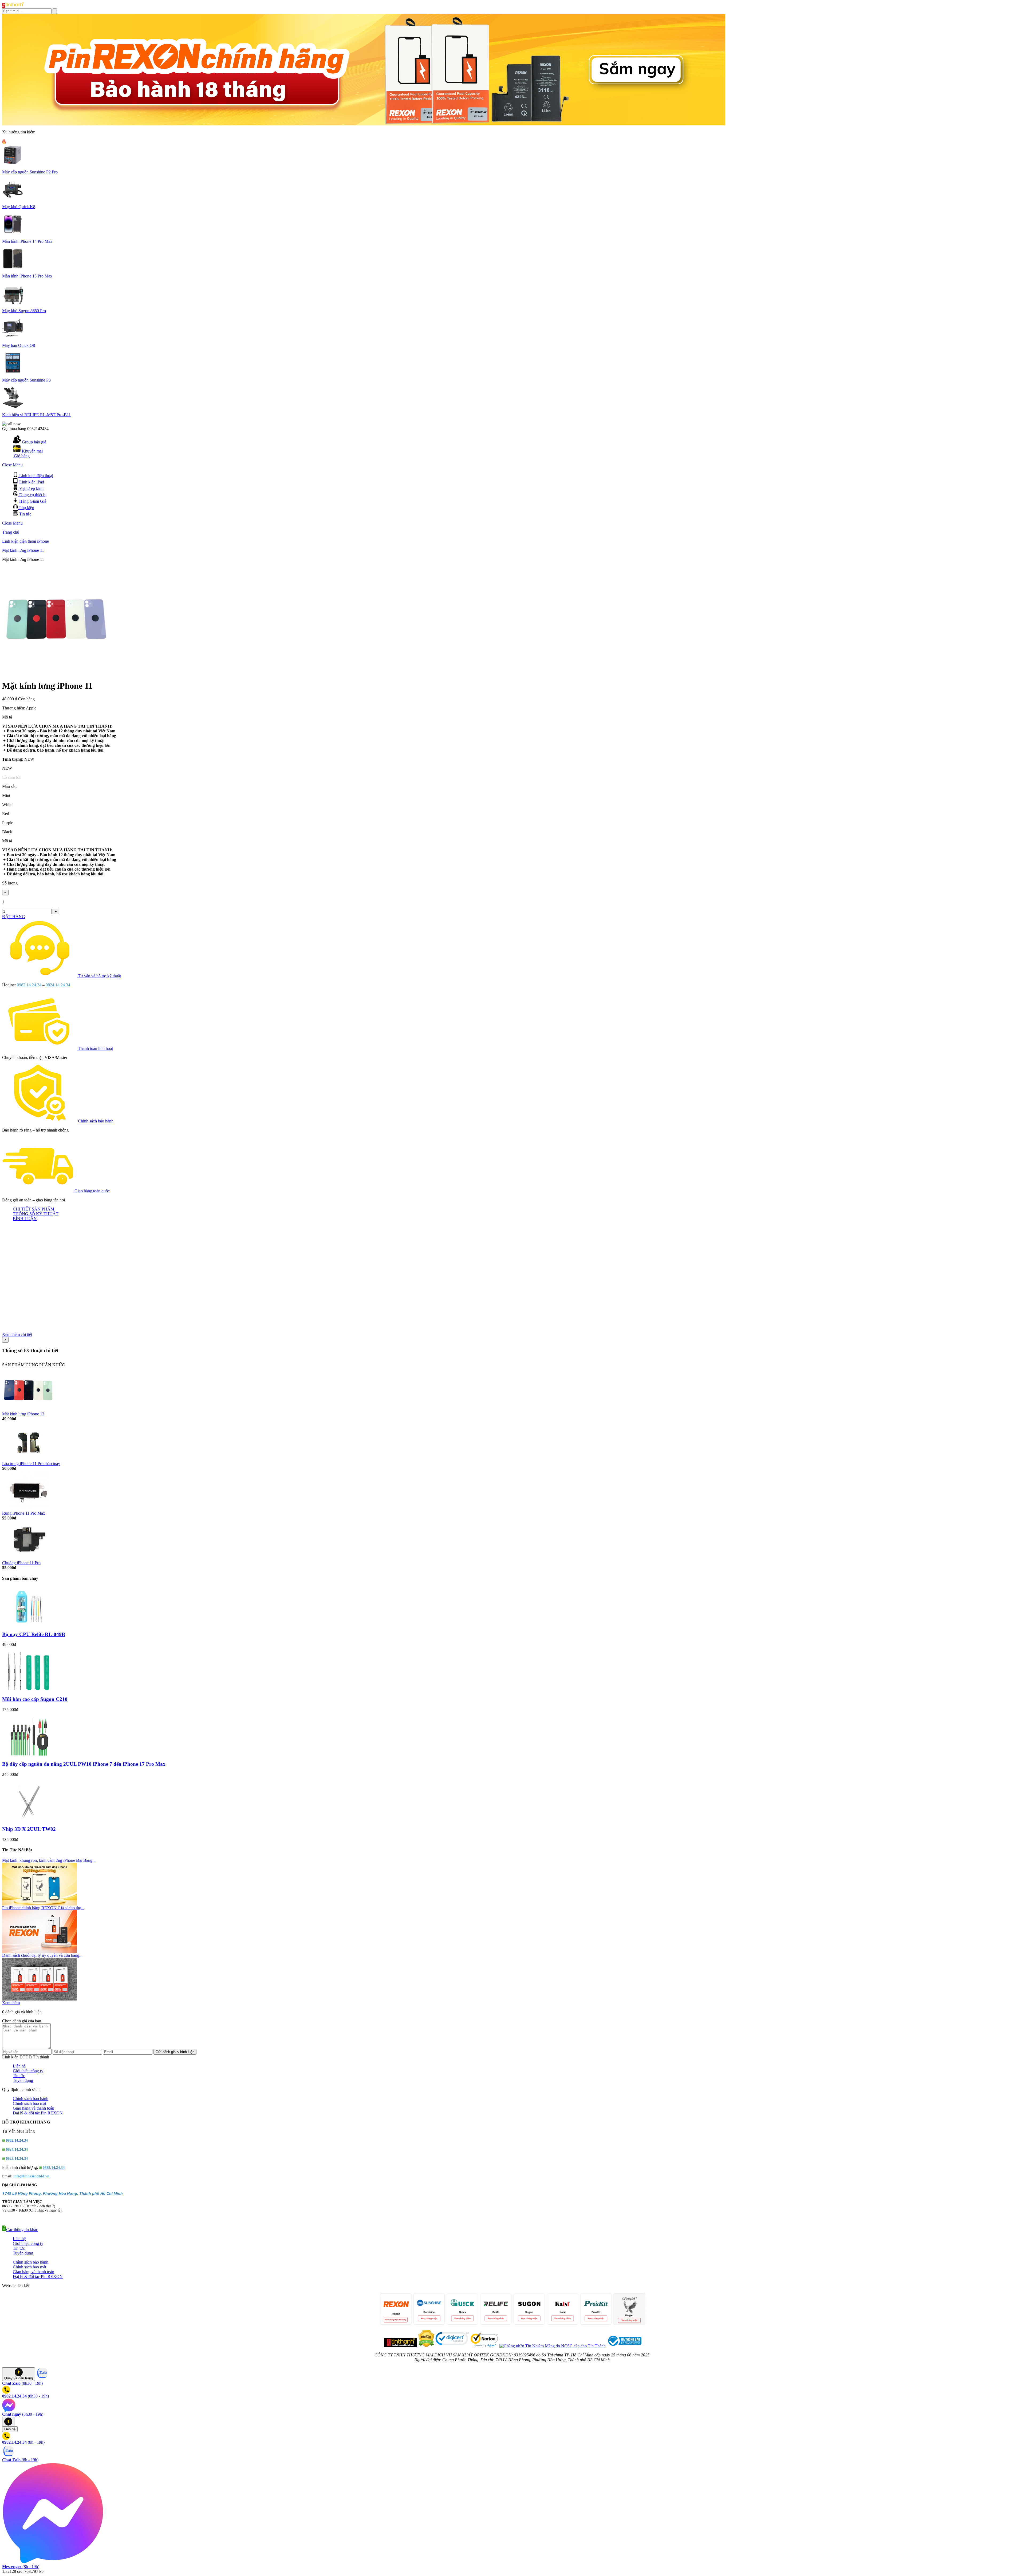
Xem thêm (11, 2003)
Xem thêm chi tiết (17, 1334)
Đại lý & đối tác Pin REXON (38, 2113)
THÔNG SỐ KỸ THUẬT (36, 1214)
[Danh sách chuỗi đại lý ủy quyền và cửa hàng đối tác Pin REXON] (40, 1999)
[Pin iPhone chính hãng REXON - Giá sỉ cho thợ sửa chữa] (40, 1952)
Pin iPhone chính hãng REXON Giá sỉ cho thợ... (43, 1908)
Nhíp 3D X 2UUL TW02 (29, 1829)
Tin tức (19, 2076)
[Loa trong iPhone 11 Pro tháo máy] (29, 1460)
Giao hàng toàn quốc (92, 1191)
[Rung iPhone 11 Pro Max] (29, 1509)
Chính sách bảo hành (96, 1121)
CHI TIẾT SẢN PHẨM (33, 1209)
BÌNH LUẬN (25, 1219)
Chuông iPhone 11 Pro (21, 1563)
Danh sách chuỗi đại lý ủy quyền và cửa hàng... (42, 1955)
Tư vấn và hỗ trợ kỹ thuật (99, 976)
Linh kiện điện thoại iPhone (25, 541)
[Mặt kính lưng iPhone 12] (29, 1410)
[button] (20, 2230)
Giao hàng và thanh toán (33, 2108)
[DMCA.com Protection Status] (426, 2346)
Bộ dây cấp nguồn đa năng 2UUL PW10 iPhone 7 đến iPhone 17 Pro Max (84, 1764)
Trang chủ (11, 532)
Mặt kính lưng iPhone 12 (23, 1414)
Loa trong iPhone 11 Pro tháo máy (31, 1464)
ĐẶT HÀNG (14, 917)
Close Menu (12, 465)
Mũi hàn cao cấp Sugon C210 (35, 1699)
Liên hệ (19, 2066)
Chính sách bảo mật (29, 2103)
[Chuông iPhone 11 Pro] (29, 1559)
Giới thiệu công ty (28, 2071)
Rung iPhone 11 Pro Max (24, 1513)
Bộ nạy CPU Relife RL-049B (34, 1634)
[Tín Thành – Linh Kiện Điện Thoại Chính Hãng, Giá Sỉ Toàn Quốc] (13, 7)
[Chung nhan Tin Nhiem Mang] (553, 2346)
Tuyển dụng (23, 2080)
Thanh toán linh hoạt (95, 1048)
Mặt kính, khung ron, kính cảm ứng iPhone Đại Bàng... (49, 1860)
